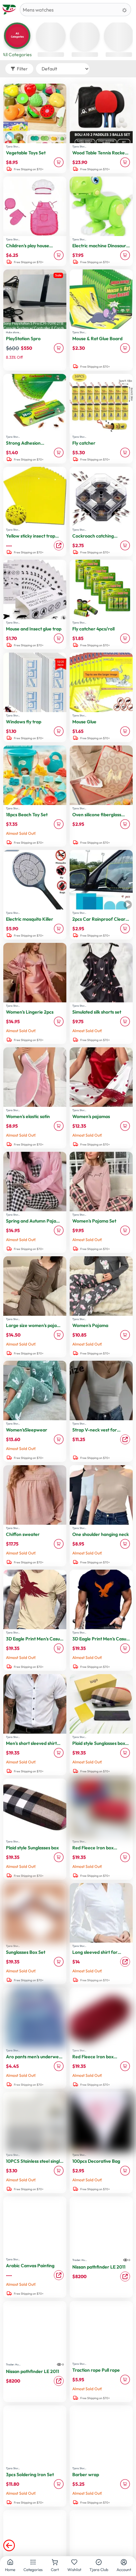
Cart (55, 2570)
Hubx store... (13, 332)
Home (10, 2570)
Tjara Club (99, 2570)
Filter (22, 69)
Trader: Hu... (80, 2260)
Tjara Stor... (13, 146)
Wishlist (74, 2570)
